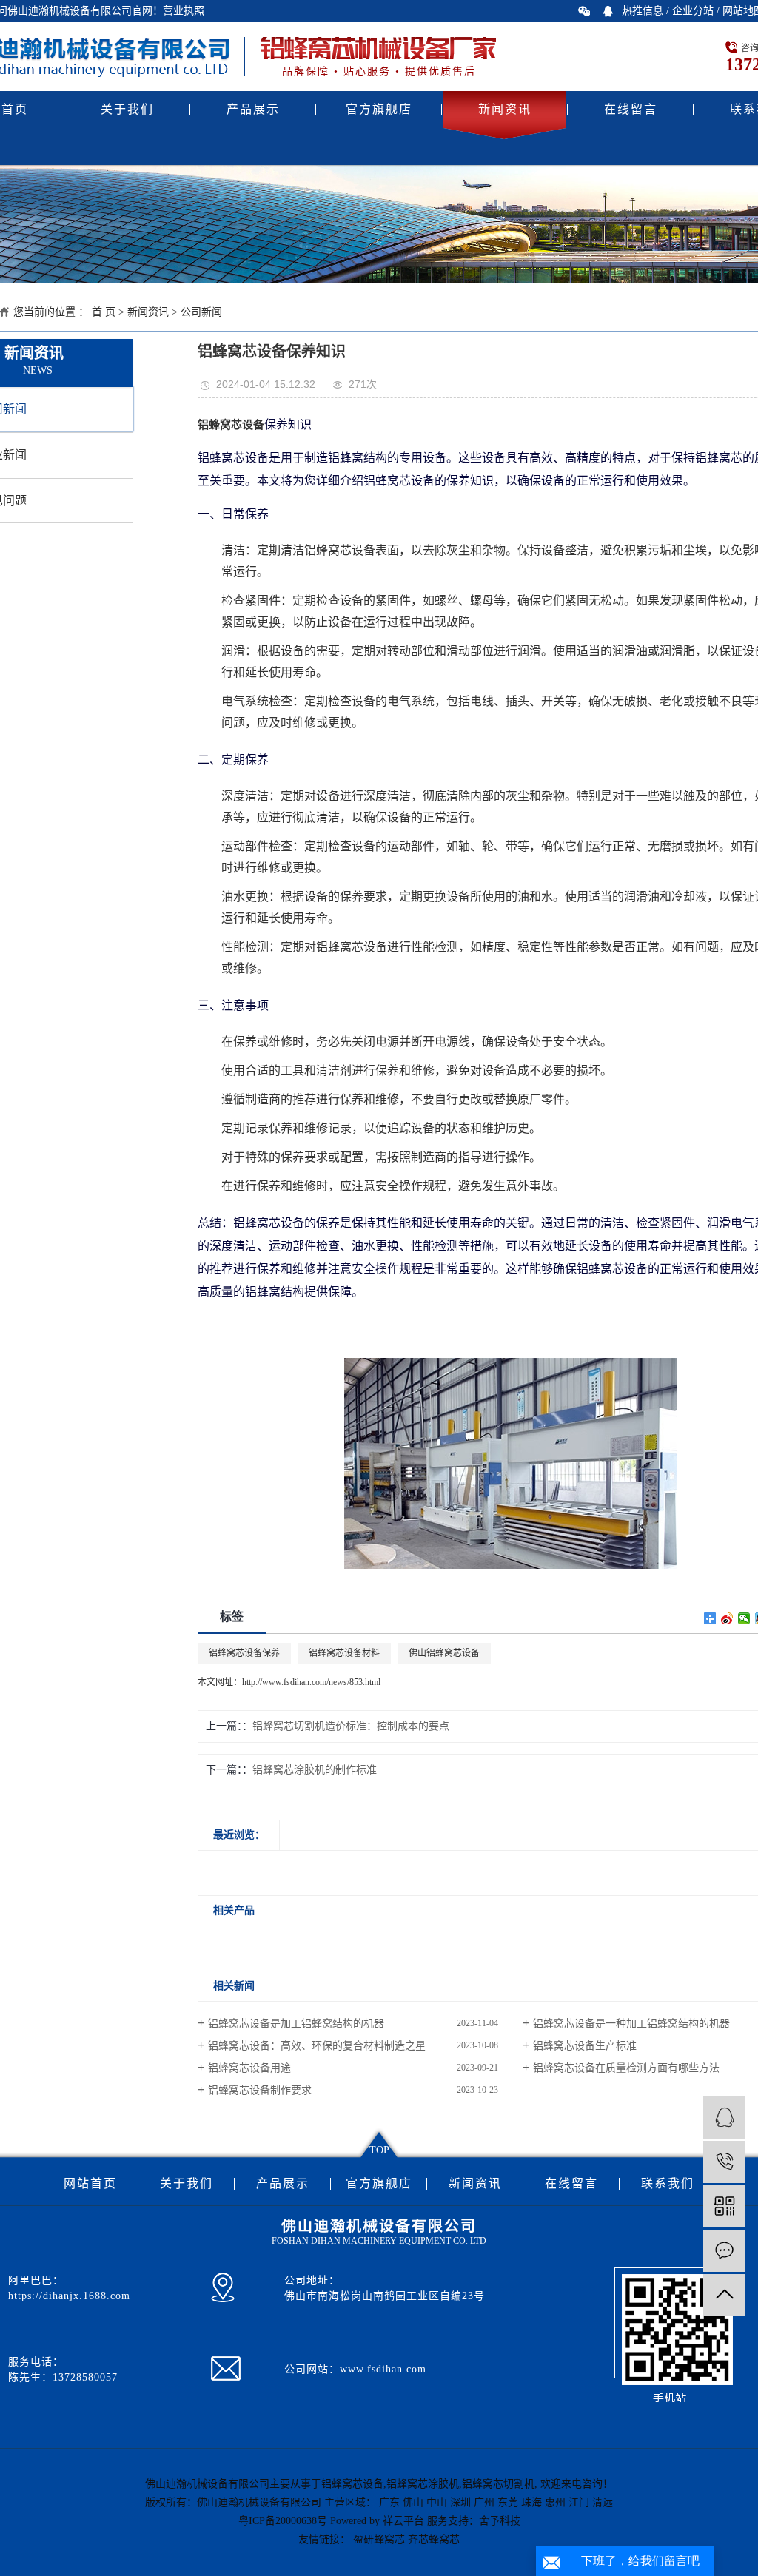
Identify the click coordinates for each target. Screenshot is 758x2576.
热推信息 (643, 11)
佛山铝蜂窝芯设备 (444, 1653)
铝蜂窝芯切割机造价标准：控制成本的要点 (351, 1726)
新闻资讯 (505, 109)
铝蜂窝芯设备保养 (244, 1653)
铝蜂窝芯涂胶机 (423, 2484)
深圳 (460, 2502)
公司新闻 (201, 312)
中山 (437, 2502)
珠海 (531, 2502)
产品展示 (253, 109)
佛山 (413, 2502)
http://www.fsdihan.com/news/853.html (311, 1682)
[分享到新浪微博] (727, 1618)
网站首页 (90, 2184)
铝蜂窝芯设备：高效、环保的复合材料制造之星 (317, 2046)
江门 (579, 2502)
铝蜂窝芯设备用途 (249, 2068)
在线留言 (631, 109)
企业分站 (693, 11)
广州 (484, 2502)
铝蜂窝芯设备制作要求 (260, 2090)
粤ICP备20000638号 (283, 2521)
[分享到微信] (584, 11)
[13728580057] (724, 2162)
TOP (379, 2150)
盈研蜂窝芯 (379, 2539)
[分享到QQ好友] (608, 11)
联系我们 (668, 2184)
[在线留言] (724, 2251)
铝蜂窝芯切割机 (498, 2484)
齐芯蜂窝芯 (434, 2539)
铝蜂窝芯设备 (352, 2484)
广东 (389, 2502)
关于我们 (127, 109)
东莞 (508, 2502)
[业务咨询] (724, 2118)
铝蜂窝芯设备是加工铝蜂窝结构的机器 (296, 2024)
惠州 (555, 2502)
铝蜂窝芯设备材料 (344, 1653)
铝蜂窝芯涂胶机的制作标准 (315, 1770)
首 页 (104, 312)
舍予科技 (500, 2521)
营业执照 (184, 11)
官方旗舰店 (379, 109)
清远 (603, 2502)
